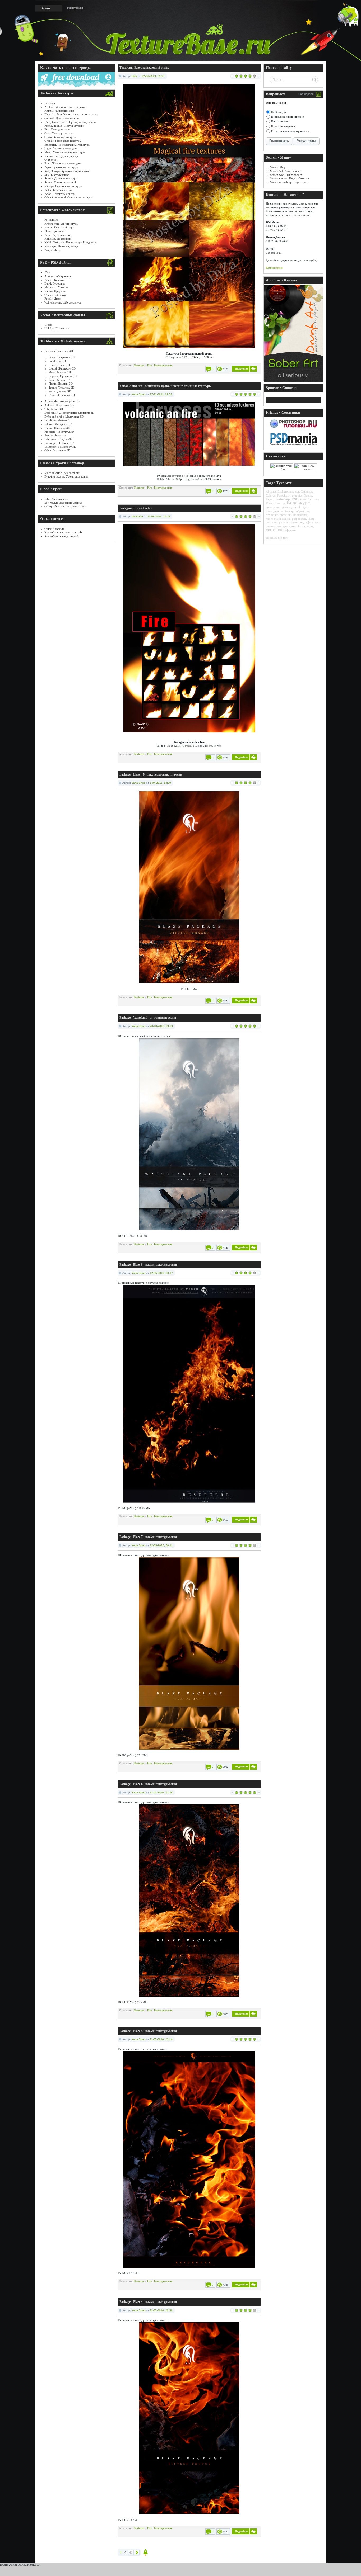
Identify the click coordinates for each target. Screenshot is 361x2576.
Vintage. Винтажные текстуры (63, 186)
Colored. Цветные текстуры (62, 118)
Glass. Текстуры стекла (59, 133)
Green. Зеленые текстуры (60, 137)
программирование (278, 519)
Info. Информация (56, 499)
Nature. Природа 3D (57, 428)
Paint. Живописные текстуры (63, 163)
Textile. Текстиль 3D (61, 387)
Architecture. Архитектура (61, 224)
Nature (308, 495)
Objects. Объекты (55, 295)
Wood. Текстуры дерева (59, 194)
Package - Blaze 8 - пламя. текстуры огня (148, 1265)
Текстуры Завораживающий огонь (144, 68)
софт (308, 522)
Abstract (271, 491)
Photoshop (282, 499)
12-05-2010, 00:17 (161, 1273)
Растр (311, 519)
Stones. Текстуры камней (60, 182)
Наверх (146, 2552)
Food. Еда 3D (57, 361)
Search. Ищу (278, 167)
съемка (270, 526)
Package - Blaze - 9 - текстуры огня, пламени (151, 774)
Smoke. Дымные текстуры (61, 178)
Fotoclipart (51, 220)
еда (305, 507)
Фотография (305, 526)
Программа (300, 515)
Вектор (280, 503)
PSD (47, 272)
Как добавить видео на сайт (62, 536)
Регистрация (75, 8)
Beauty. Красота (54, 280)
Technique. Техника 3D (59, 443)
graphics (297, 495)
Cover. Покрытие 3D (62, 357)
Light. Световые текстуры (61, 148)
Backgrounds (286, 491)
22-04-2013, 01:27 (153, 76)
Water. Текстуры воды (58, 190)
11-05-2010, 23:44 (161, 1792)
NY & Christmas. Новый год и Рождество (71, 242)
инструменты (274, 511)
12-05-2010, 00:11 (161, 1545)
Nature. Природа (55, 291)
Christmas (307, 491)
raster (304, 499)
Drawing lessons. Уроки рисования (66, 476)
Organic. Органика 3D (63, 376)
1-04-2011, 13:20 (160, 783)
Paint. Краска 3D (59, 380)
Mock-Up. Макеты (56, 287)
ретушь (284, 522)
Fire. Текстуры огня (57, 129)
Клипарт (290, 511)
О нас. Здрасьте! (55, 529)
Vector (48, 325)
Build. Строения (55, 283)
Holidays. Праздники (57, 239)
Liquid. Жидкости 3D (62, 368)
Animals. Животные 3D (59, 405)
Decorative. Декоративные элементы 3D (69, 413)
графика (286, 507)
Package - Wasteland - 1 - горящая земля (148, 1018)
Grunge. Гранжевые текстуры (63, 141)
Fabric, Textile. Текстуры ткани (64, 126)
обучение (272, 515)
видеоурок (273, 507)
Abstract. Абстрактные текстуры (65, 107)
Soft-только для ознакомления (63, 503)
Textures (50, 103)
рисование (297, 522)
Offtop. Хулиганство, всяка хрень (66, 506)
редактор (272, 522)
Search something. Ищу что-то (289, 182)
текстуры (282, 526)
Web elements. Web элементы (63, 302)
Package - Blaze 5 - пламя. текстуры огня (148, 2031)
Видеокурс (298, 503)
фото (293, 526)
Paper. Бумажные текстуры (61, 167)
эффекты (291, 530)
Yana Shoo (138, 394)
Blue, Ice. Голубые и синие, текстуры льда (71, 114)
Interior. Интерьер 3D (58, 424)
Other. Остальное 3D (57, 450)
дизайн (297, 507)
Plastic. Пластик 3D (61, 384)
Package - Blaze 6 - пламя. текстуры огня (148, 1784)
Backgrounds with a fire (136, 508)
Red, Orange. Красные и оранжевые (67, 171)
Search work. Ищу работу (286, 175)
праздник (285, 515)
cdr (297, 491)
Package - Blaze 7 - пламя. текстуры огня (148, 1537)
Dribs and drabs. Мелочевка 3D (64, 417)
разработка (299, 519)
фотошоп (275, 530)
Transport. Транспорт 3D (60, 447)
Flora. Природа (54, 231)
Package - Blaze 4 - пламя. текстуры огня (148, 2302)
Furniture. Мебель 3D (58, 420)
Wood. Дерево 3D (60, 391)
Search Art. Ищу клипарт (286, 171)
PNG (295, 499)
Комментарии (274, 268)
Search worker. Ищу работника (290, 178)
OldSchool (51, 160)
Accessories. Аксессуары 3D (62, 401)
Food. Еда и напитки (57, 235)
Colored (271, 495)
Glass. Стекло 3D (59, 365)
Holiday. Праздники (57, 328)
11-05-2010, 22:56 (161, 2310)
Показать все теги (277, 538)
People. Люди (53, 250)
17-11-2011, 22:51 (161, 394)
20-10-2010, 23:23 (161, 1026)
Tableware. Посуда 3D (58, 439)
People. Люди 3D (55, 435)
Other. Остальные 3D (62, 395)
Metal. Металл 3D (60, 372)
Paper (269, 499)
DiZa (134, 76)
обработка (303, 511)
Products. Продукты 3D (59, 432)
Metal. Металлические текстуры (64, 152)
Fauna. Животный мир (59, 227)
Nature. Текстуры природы (61, 156)
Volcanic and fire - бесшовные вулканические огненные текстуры (165, 386)
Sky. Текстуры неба (57, 175)
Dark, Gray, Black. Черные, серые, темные (71, 122)
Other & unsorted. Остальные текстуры (69, 197)
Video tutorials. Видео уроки (62, 473)
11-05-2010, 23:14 (161, 2039)
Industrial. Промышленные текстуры (67, 145)
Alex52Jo (137, 516)
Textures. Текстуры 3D (59, 351)
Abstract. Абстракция (58, 276)
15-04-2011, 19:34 (159, 516)
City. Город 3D (54, 409)
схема (316, 522)
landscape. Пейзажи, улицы (61, 246)
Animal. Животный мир (59, 111)
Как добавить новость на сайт (63, 532)
